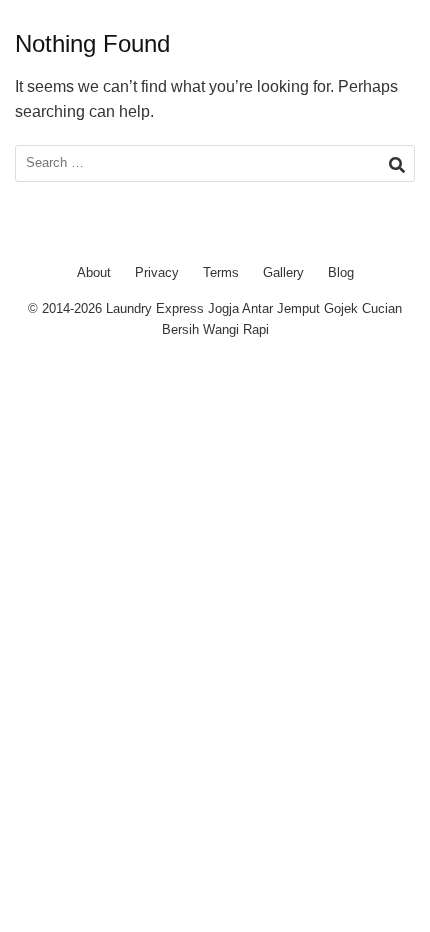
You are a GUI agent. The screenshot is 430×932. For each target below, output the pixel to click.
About (94, 272)
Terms (221, 272)
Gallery (283, 272)
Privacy (157, 272)
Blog (341, 272)
